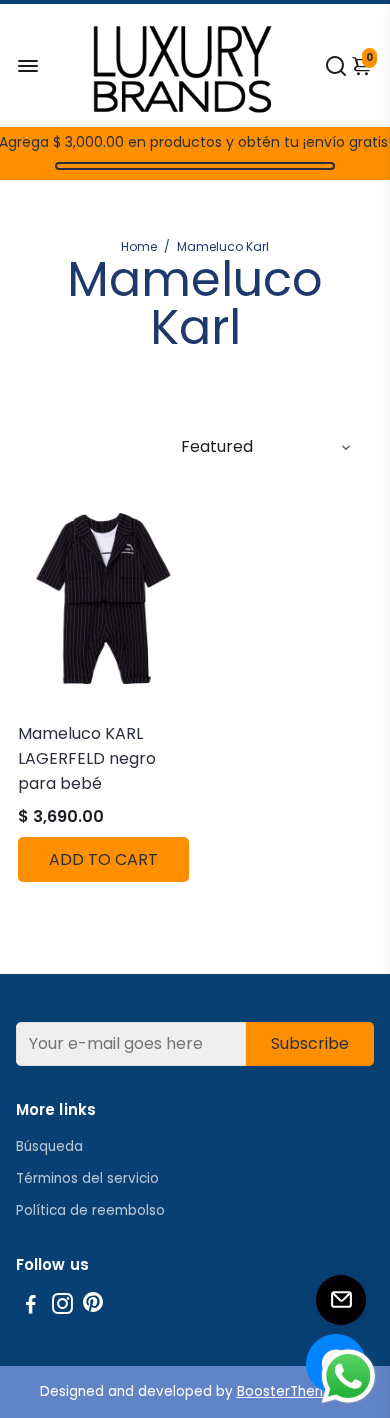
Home (139, 246)
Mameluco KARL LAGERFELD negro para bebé (87, 758)
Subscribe (310, 1043)
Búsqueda (49, 1146)
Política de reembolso (90, 1210)
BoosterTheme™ (294, 1391)
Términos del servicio (87, 1178)
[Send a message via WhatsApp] (348, 1376)
